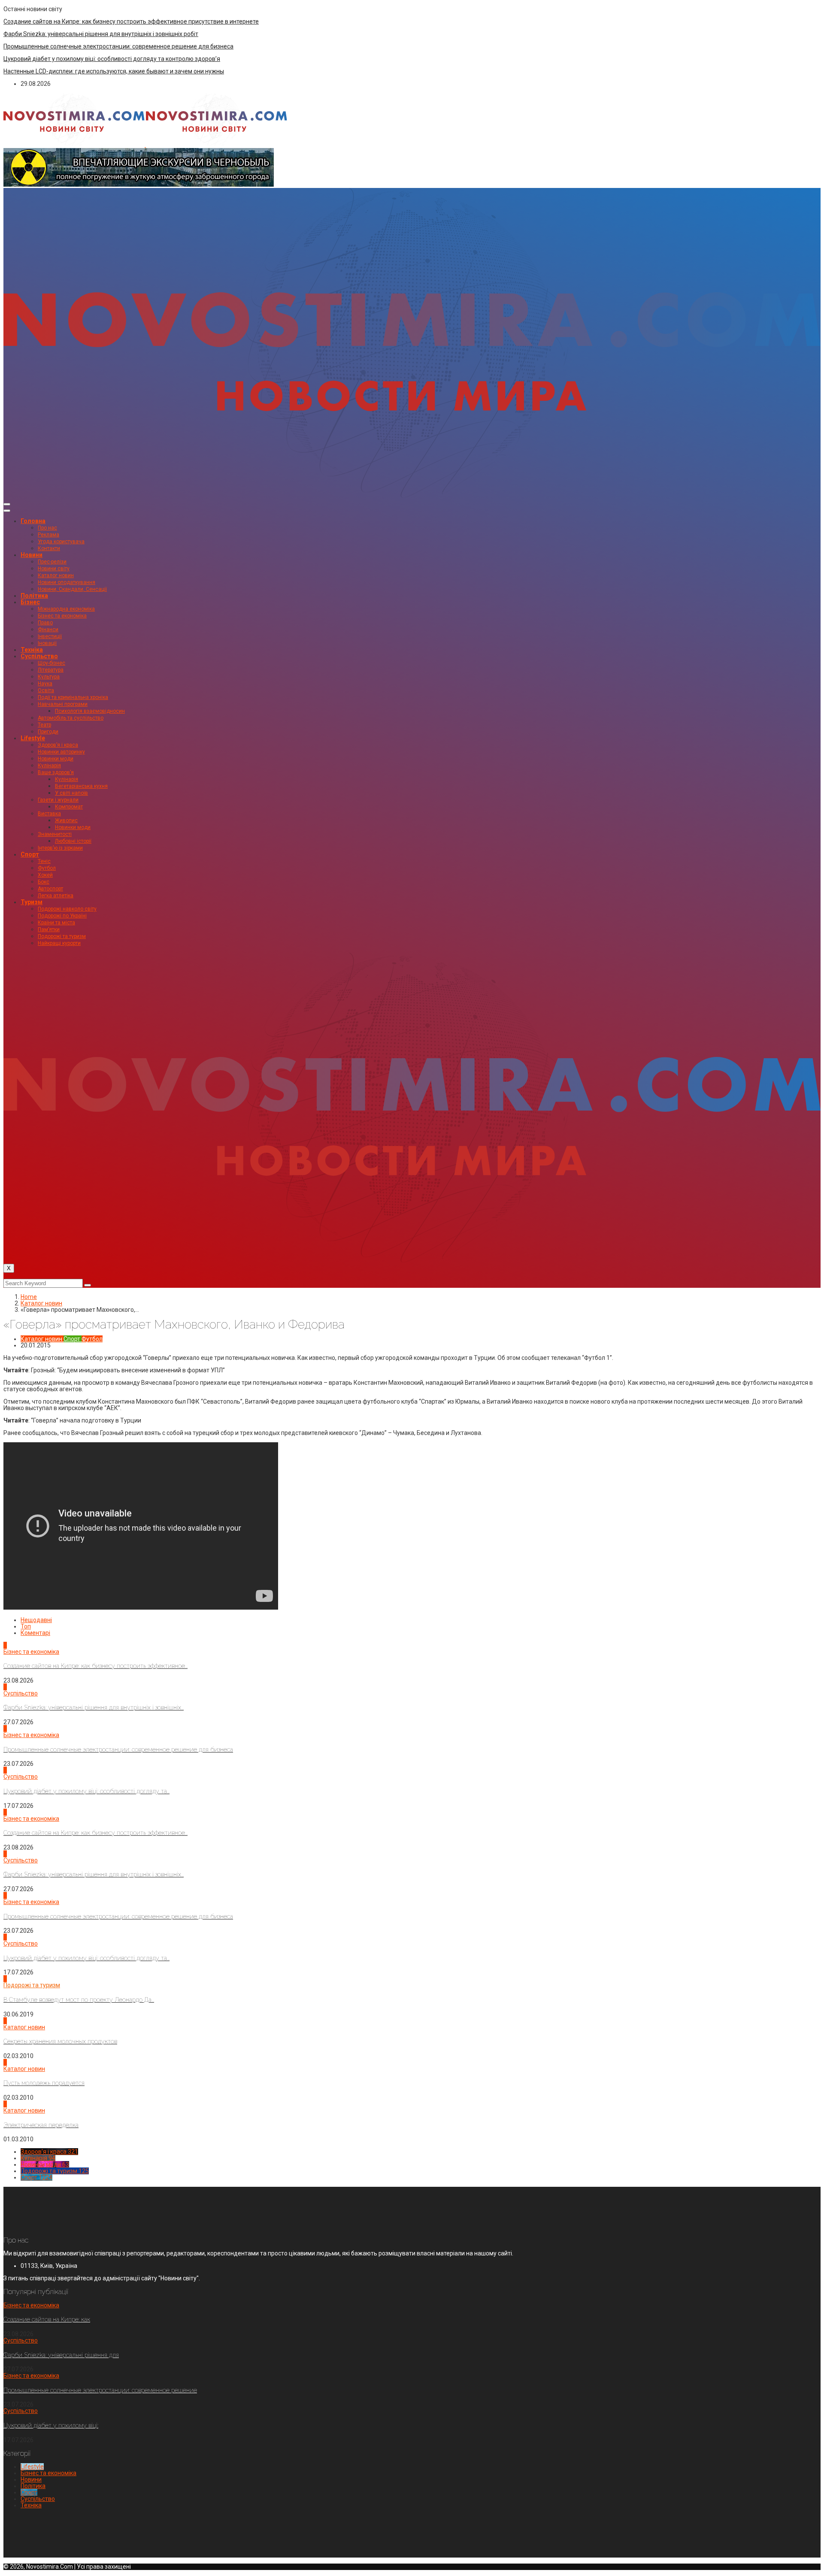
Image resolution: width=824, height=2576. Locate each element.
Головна (33, 521)
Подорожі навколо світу (67, 909)
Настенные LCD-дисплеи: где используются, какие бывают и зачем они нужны (114, 71)
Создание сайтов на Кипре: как (47, 2319)
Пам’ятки (49, 929)
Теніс (44, 861)
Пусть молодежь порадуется (44, 2083)
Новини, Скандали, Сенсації (72, 589)
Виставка (49, 814)
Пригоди (48, 732)
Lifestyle (33, 738)
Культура (49, 677)
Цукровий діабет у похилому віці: (51, 2425)
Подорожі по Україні (62, 916)
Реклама (48, 535)
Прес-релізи (52, 562)
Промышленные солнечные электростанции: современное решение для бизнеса (118, 46)
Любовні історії (73, 841)
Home (29, 1297)
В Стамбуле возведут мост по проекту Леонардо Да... (79, 2000)
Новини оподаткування (67, 582)
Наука (45, 684)
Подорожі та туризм (62, 936)
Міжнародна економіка (66, 609)
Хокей (45, 875)
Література (51, 670)
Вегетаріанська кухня (81, 786)
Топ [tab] (26, 1626)
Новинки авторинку (61, 752)
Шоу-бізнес (51, 663)
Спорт (30, 854)
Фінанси (48, 630)
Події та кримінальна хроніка (73, 697)
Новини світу (54, 569)
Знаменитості (55, 834)
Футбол (47, 868)
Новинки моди (56, 759)
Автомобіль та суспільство (71, 718)
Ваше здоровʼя (56, 772)
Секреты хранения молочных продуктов (60, 2041)
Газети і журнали (58, 800)
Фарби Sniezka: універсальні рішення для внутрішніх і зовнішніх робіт (101, 34)
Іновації (47, 643)
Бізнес (30, 602)
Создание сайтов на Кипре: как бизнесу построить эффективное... (95, 1666)
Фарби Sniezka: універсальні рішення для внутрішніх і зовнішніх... (94, 1707)
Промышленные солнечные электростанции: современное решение (100, 2390)
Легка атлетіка (56, 896)
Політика (34, 596)
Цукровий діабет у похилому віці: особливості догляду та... (86, 1791)
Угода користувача (61, 542)
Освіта (46, 690)
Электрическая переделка (41, 2125)
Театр (44, 725)
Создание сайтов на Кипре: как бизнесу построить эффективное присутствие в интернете (131, 21)
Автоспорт (50, 889)
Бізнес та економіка (62, 616)
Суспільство (39, 656)
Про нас (47, 528)
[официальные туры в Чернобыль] (139, 185)
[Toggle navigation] (7, 504)
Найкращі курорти (59, 943)
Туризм (32, 902)
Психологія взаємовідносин (90, 711)
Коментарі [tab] (35, 1633)
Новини (32, 555)
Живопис (66, 820)
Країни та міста (56, 923)
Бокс (44, 882)
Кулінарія (49, 766)
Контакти (49, 548)
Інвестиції (50, 636)
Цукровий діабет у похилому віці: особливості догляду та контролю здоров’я (112, 59)
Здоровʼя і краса (58, 745)
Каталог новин (56, 575)
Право (45, 623)
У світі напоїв (71, 793)
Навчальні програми (63, 704)
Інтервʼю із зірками (60, 848)
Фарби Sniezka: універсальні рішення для (61, 2355)
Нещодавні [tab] (36, 1620)
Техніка (32, 650)
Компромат (69, 807)
